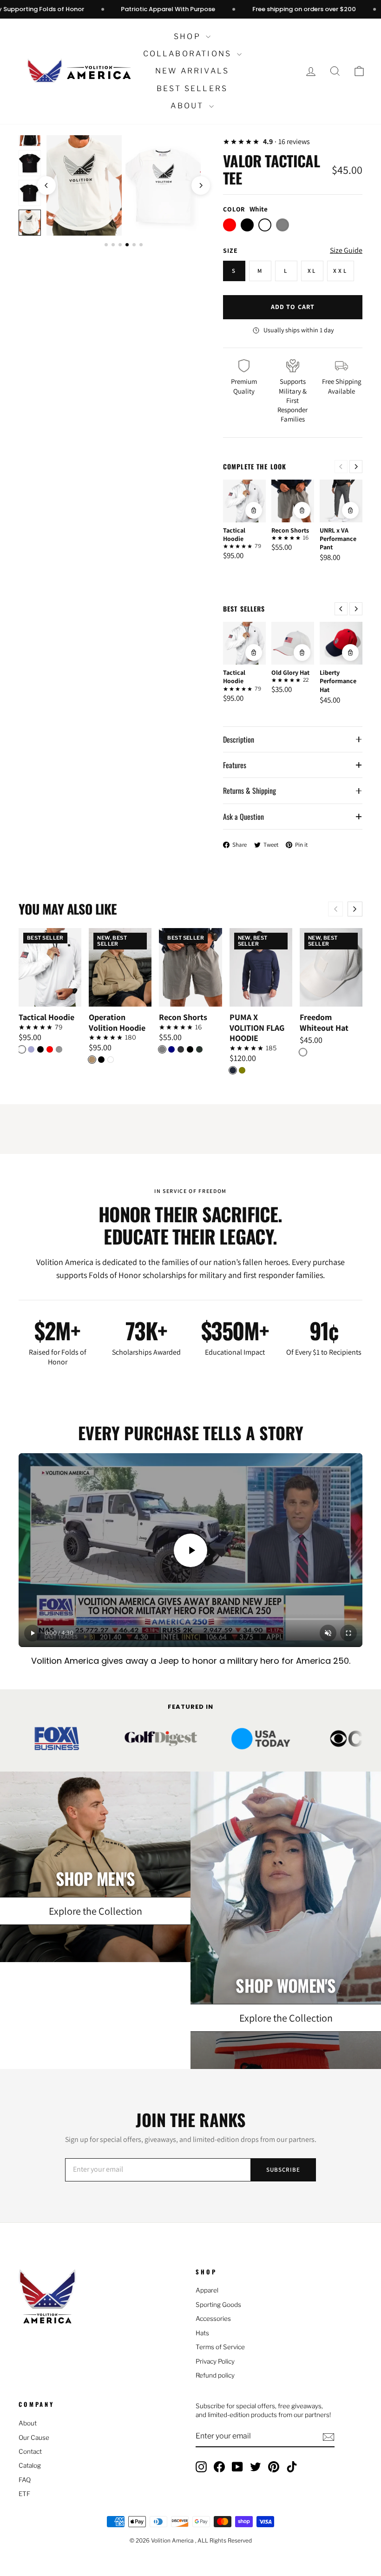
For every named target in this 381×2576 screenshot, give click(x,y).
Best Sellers (192, 89)
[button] (359, 71)
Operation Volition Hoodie (117, 1023)
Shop (189, 36)
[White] (22, 1049)
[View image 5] (30, 163)
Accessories (213, 2319)
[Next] (356, 467)
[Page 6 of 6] (141, 245)
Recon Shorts (290, 530)
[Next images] (201, 185)
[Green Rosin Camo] (199, 1049)
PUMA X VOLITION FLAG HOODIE (257, 1028)
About (188, 106)
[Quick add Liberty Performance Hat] (350, 652)
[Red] (50, 1049)
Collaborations (189, 54)
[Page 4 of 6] (127, 245)
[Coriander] (92, 1060)
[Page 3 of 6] (120, 245)
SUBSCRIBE (283, 2170)
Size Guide (346, 250)
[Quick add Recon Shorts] (302, 510)
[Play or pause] (33, 1633)
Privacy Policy (215, 2361)
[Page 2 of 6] (113, 245)
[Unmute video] (328, 1633)
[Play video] (190, 1550)
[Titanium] (59, 1049)
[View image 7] (30, 223)
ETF (24, 2494)
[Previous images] (46, 185)
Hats (202, 2333)
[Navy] (171, 1049)
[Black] (40, 1049)
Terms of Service (220, 2347)
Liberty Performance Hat (338, 681)
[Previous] (341, 467)
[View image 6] (30, 193)
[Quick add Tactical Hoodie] (254, 510)
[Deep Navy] (233, 1070)
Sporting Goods (218, 2305)
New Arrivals (192, 71)
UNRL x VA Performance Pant (338, 539)
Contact (30, 2451)
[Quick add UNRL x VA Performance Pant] (350, 510)
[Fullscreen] (348, 1633)
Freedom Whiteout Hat (324, 1023)
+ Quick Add (50, 999)
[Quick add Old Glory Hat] (302, 652)
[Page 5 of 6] (134, 245)
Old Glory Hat (290, 672)
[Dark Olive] (242, 1070)
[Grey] (162, 1049)
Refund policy (215, 2375)
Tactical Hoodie (234, 534)
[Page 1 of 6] (106, 245)
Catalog (30, 2465)
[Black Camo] (181, 1049)
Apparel (207, 2290)
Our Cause (34, 2438)
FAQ (25, 2480)
